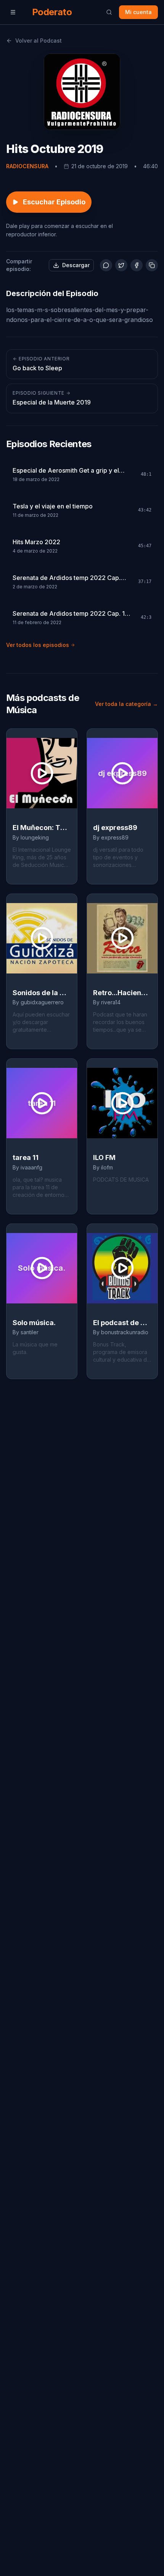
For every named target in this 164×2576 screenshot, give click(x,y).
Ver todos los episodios (38, 645)
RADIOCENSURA (27, 166)
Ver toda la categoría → (126, 704)
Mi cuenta (138, 12)
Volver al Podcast (39, 41)
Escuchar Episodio (54, 202)
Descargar (76, 265)
